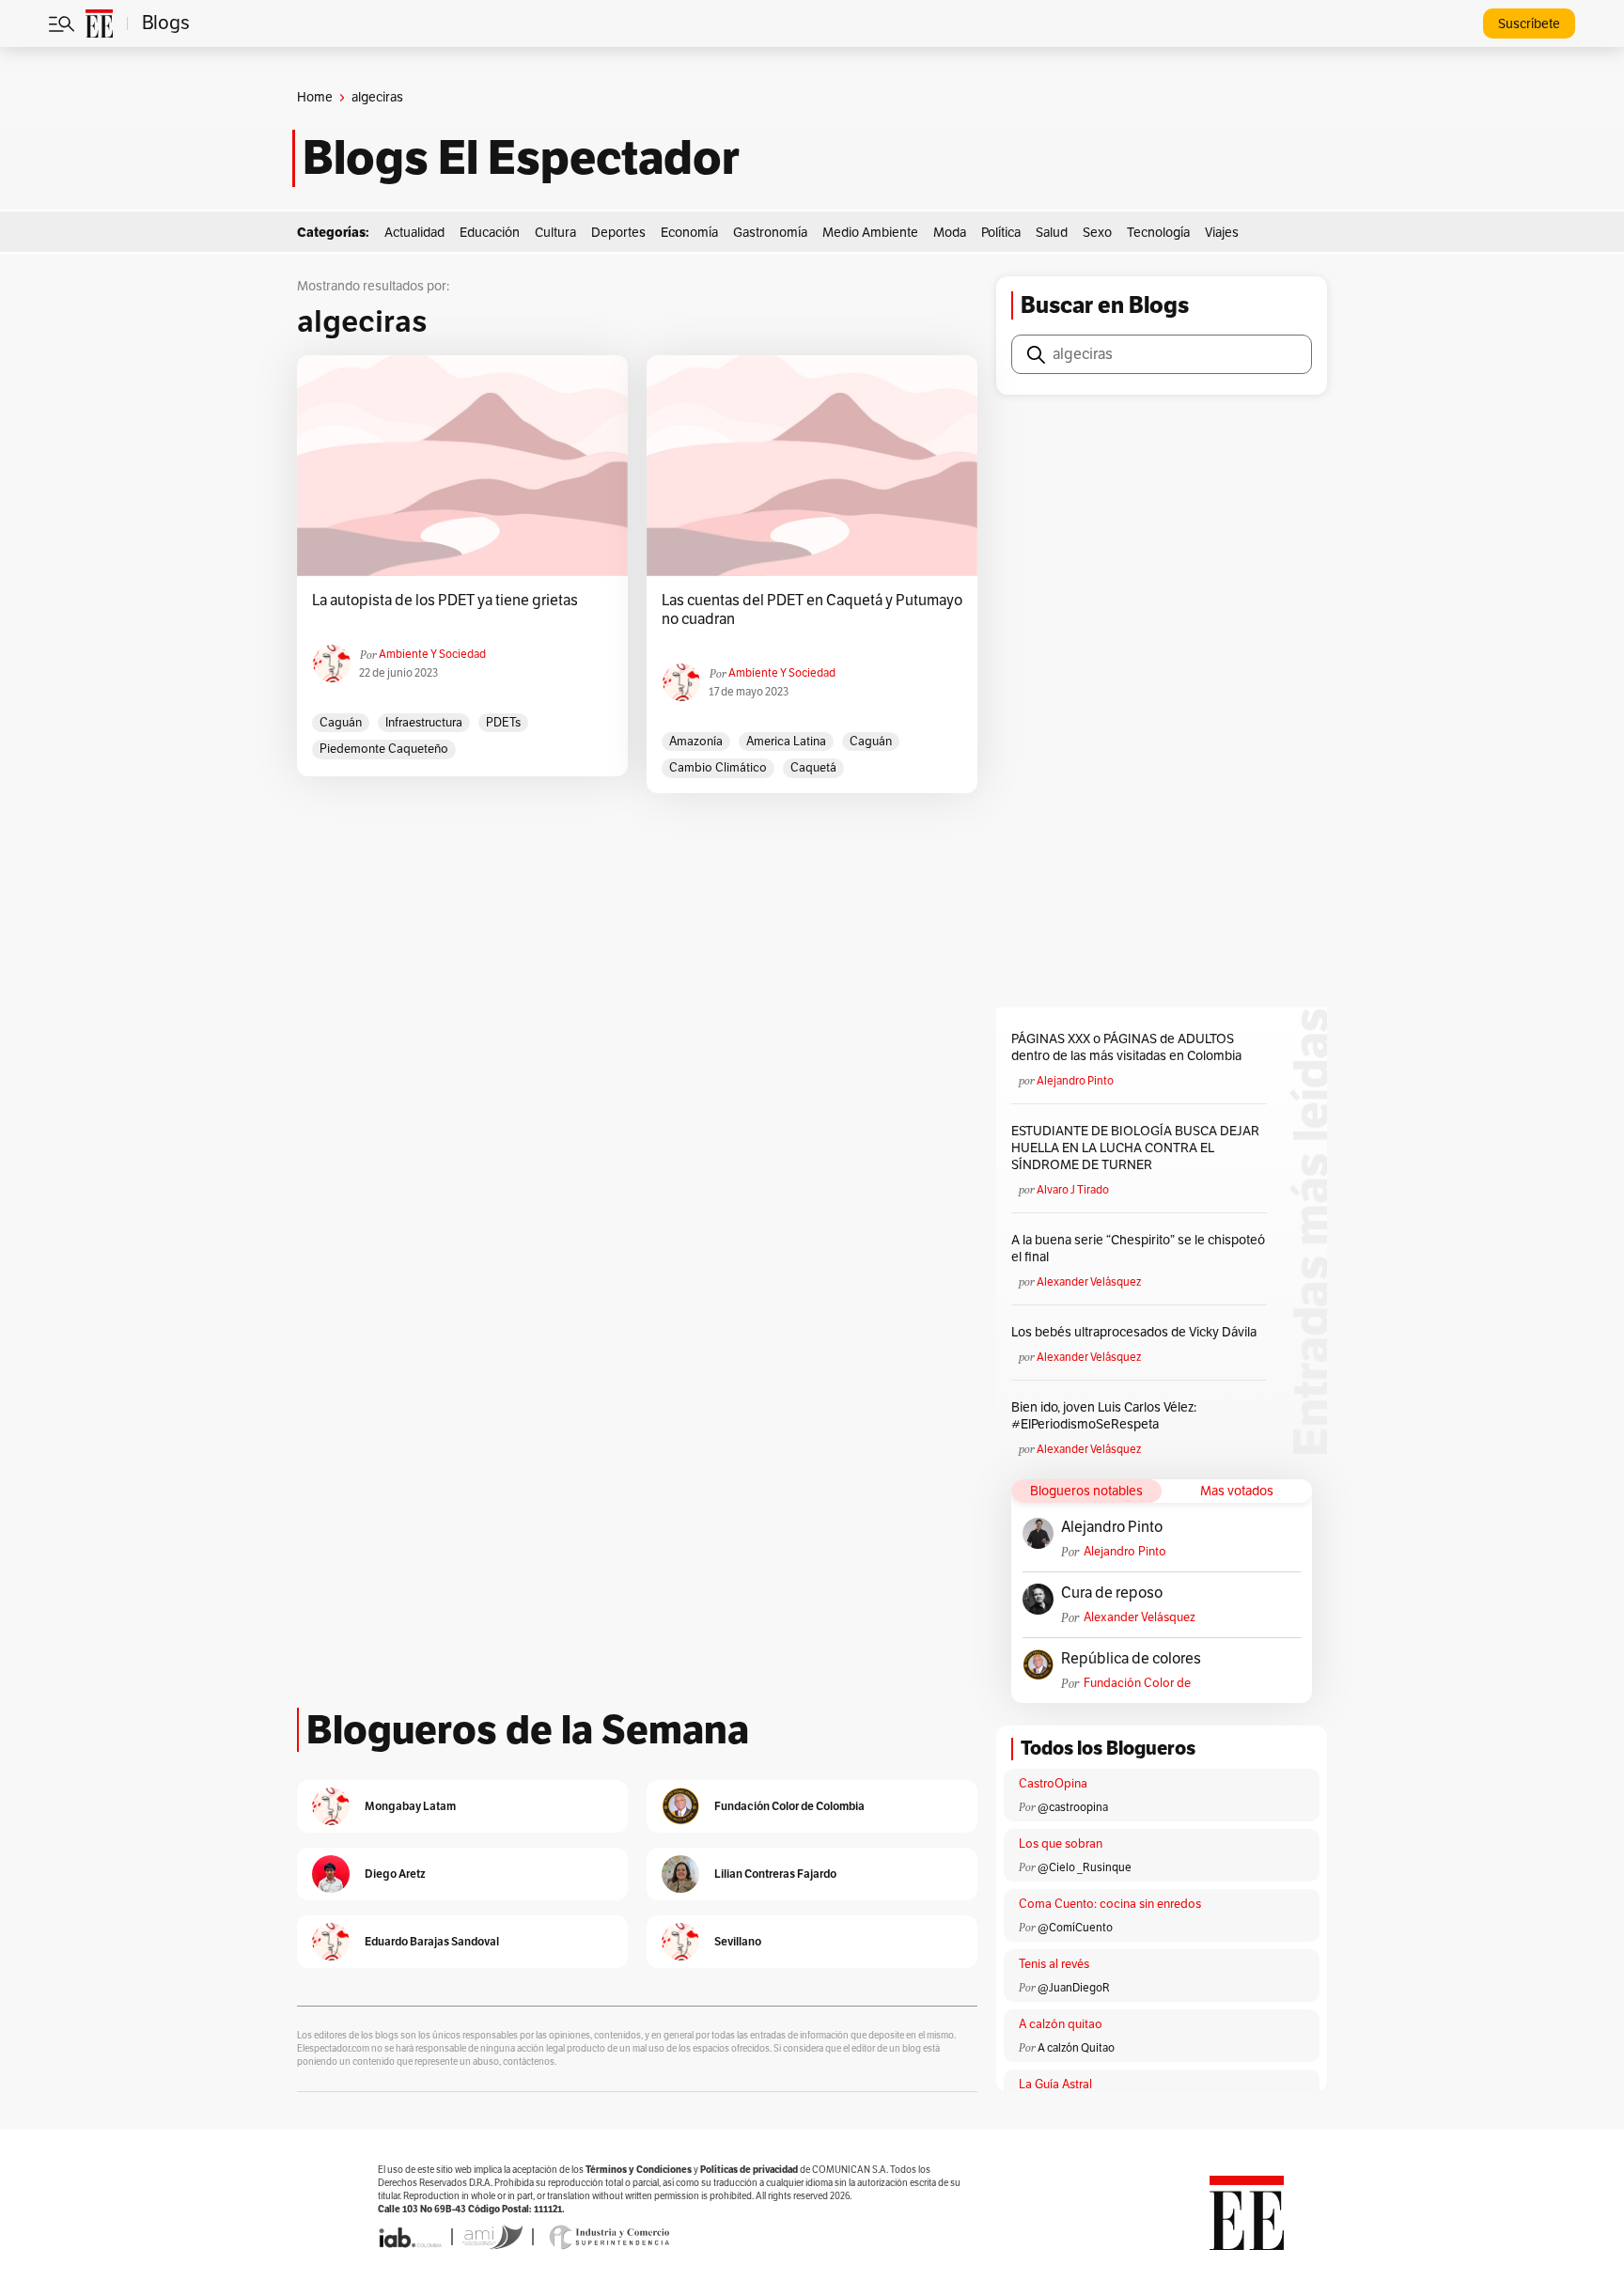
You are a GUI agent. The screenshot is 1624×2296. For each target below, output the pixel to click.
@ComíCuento (1075, 1928)
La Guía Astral (1055, 2085)
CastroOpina (1053, 1784)
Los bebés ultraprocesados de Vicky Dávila (1137, 1332)
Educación (490, 233)
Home (315, 97)
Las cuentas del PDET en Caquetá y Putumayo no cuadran (812, 610)
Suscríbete (1529, 24)
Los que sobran (1061, 1844)
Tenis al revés (1054, 1964)
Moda (950, 233)
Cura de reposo (1112, 1593)
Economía (689, 233)
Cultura (555, 233)
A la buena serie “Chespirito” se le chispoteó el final (1138, 1249)
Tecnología (1158, 233)
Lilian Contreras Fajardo (775, 1874)
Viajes (1222, 233)
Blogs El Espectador (521, 158)
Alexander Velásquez (1089, 1282)
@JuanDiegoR (1074, 1988)
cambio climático (718, 768)
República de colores (1131, 1659)
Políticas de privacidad (749, 2170)
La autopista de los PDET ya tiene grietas (445, 601)
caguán (341, 723)
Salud (1052, 233)
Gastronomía (770, 233)
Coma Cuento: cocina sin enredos (1110, 1904)
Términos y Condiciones (639, 2170)
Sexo (1097, 233)
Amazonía (696, 742)
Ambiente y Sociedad (432, 654)
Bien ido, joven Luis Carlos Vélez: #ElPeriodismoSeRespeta (1104, 1416)
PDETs (503, 723)
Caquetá (813, 768)
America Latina (786, 742)
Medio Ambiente (870, 233)
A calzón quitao (1061, 2024)
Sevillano (738, 1941)
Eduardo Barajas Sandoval (432, 1941)
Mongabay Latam (410, 1806)
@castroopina (1073, 1807)
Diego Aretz (395, 1874)
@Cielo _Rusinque (1085, 1867)
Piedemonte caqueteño (384, 749)
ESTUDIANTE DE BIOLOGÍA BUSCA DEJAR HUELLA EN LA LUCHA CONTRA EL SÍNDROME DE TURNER (1135, 1148)
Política (1001, 233)
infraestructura (424, 723)
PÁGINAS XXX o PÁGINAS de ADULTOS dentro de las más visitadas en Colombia (1126, 1047)
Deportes (618, 233)
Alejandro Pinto (1075, 1081)
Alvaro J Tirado (1073, 1190)
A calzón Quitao (1076, 2048)
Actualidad (414, 233)
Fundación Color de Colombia (1137, 1684)
